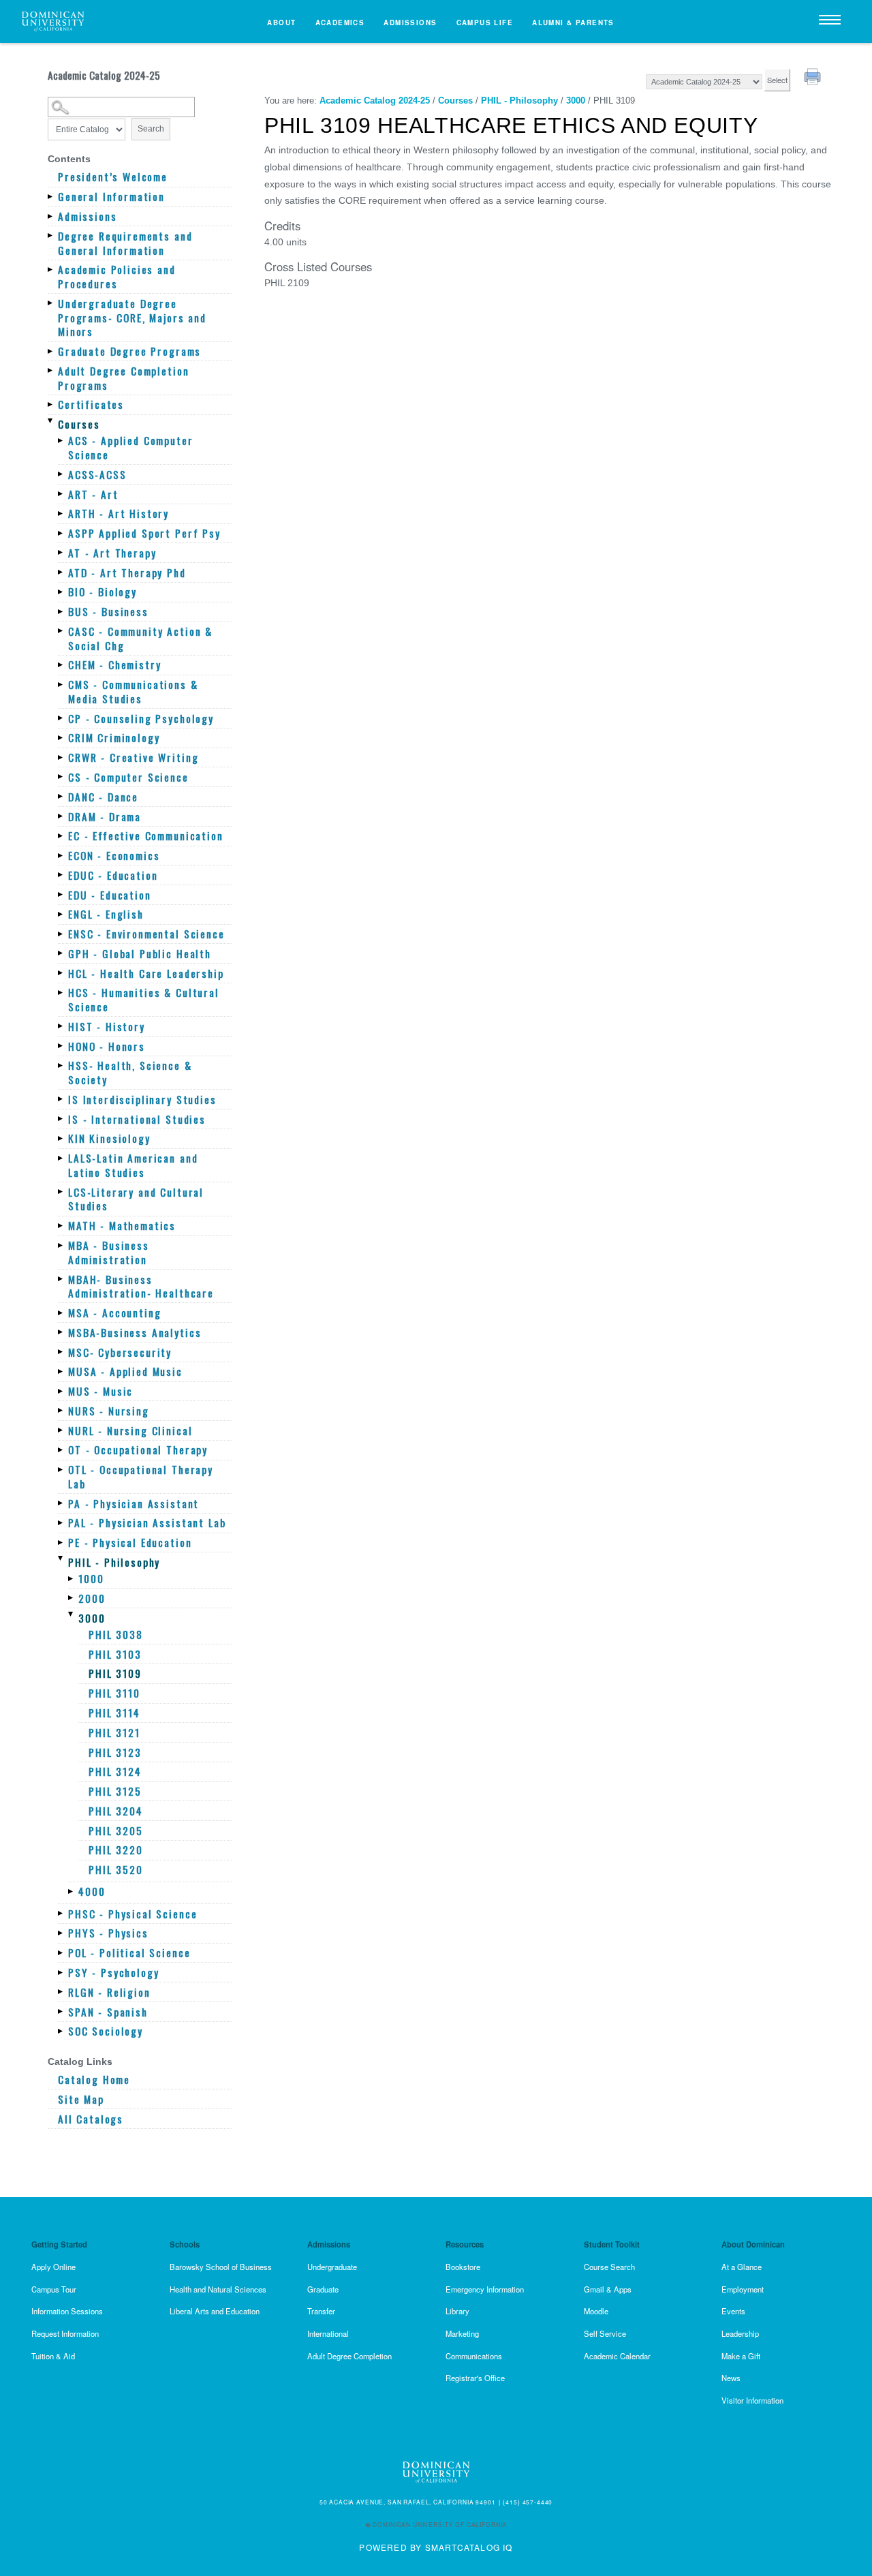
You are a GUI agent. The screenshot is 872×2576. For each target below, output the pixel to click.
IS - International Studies (137, 1119)
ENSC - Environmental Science (146, 934)
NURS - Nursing (109, 1411)
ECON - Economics (114, 856)
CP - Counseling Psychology (141, 719)
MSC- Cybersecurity (120, 1352)
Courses (79, 424)
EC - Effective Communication (146, 836)
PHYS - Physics (108, 1933)
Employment (743, 2289)
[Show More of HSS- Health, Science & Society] (61, 1065)
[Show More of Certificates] (51, 404)
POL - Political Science (129, 1953)
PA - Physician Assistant (134, 1504)
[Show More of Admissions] (51, 216)
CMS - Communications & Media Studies (133, 691)
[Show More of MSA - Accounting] (61, 1313)
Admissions (410, 22)
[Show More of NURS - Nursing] (61, 1411)
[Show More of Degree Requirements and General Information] (51, 236)
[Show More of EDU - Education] (61, 895)
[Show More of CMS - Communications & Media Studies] (61, 684)
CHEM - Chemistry (115, 665)
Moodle (596, 2311)
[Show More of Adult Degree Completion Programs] (51, 371)
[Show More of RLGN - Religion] (61, 1992)
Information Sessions (67, 2311)
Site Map (81, 2099)
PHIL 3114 (114, 1713)
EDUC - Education (113, 875)
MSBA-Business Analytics (135, 1333)
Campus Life (485, 22)
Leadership (740, 2333)
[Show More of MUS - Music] (61, 1391)
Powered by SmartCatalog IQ (436, 2547)
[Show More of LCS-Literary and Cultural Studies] (61, 1192)
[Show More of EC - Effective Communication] (61, 835)
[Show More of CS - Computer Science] (61, 777)
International (328, 2333)
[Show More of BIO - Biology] (61, 592)
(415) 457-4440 (528, 2502)
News (731, 2378)
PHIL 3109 (115, 1673)
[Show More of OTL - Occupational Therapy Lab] (61, 1469)
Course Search (609, 2267)
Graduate (323, 2289)
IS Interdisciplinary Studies (142, 1100)
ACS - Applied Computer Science (131, 447)
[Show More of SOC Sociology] (61, 2031)
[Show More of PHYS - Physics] (61, 1933)
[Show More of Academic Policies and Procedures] (51, 269)
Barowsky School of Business (221, 2267)
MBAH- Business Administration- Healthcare (141, 1286)
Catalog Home (94, 2080)
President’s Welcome (113, 177)
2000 (92, 1598)
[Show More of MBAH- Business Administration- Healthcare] (61, 1279)
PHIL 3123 (115, 1752)
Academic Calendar (617, 2356)
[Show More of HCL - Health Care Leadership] (61, 973)
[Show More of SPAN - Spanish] (61, 2012)
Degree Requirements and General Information (125, 243)
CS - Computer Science (128, 777)
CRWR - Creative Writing (133, 757)
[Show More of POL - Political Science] (61, 1952)
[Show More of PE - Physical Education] (61, 1542)
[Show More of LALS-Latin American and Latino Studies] (61, 1158)
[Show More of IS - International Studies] (61, 1119)
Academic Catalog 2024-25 (375, 101)
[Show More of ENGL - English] (61, 914)
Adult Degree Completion (349, 2356)
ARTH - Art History (119, 513)
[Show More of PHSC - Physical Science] (61, 1914)
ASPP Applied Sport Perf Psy (144, 533)
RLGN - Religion (109, 1992)
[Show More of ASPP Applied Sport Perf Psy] (61, 533)
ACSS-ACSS (97, 475)
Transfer (321, 2311)
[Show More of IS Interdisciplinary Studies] (61, 1099)
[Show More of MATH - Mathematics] (61, 1225)
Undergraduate (332, 2267)
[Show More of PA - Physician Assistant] (61, 1503)
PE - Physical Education (130, 1543)
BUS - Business (108, 612)
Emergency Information (485, 2289)
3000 (92, 1618)
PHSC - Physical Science (133, 1914)
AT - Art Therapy (112, 553)
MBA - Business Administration (109, 1252)
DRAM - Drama (105, 817)
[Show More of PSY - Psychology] (61, 1972)
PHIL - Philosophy (114, 1562)
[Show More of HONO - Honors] (61, 1046)
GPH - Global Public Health (140, 954)
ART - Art (93, 494)
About (281, 22)
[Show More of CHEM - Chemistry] (61, 664)
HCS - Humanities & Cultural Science (144, 999)
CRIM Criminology (114, 738)
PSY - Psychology (114, 1973)
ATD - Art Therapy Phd (127, 573)
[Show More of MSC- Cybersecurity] (61, 1352)
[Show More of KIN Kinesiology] (61, 1138)
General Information (111, 197)
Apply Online (53, 2267)
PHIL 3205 (116, 1831)
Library (457, 2311)
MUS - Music (100, 1391)
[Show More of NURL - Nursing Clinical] (61, 1430)
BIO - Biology (103, 592)
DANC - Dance (103, 797)
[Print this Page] (814, 78)
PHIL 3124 (115, 1772)
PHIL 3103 (115, 1654)
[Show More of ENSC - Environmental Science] (61, 934)
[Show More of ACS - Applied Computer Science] (61, 440)
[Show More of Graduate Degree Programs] (51, 351)
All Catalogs (91, 2119)
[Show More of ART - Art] (61, 494)
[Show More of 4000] (72, 1891)
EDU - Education (110, 895)
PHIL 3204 (116, 1811)
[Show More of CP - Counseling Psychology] (61, 718)
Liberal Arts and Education (215, 2311)
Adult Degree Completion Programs (123, 378)
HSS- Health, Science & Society (130, 1072)
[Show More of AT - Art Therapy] (61, 553)
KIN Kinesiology (109, 1138)
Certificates (91, 404)
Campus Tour (54, 2289)
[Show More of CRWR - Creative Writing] (61, 757)
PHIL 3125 (115, 1791)
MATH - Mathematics (122, 1226)
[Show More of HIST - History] (61, 1026)
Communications (474, 2356)
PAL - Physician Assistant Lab (147, 1523)
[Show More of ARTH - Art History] (61, 513)
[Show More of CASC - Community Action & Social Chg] (61, 631)
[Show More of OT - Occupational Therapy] (61, 1450)
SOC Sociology (106, 2031)
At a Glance (742, 2267)
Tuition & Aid (53, 2356)
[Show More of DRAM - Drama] (61, 816)
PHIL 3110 (114, 1693)
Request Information (65, 2333)
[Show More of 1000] (72, 1578)
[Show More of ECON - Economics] (61, 855)
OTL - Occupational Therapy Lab (141, 1476)
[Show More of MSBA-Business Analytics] (61, 1332)
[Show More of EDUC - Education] (61, 875)
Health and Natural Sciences (218, 2289)
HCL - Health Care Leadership (146, 973)
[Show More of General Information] (51, 196)
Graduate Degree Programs (129, 351)
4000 (92, 1891)
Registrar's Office (475, 2378)
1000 (91, 1579)
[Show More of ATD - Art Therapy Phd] (61, 572)
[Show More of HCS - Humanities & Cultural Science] (61, 992)
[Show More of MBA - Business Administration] (61, 1245)
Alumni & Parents (573, 22)
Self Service (605, 2333)
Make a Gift (741, 2356)
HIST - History (107, 1027)
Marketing (462, 2333)
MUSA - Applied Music (125, 1371)
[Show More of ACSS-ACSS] (61, 474)
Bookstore (463, 2267)
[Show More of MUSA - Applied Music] (61, 1371)
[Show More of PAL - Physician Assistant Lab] (61, 1522)
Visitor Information (752, 2400)
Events (733, 2311)
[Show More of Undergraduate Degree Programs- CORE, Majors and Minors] (51, 303)
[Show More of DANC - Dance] (61, 797)
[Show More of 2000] (72, 1598)
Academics (340, 22)
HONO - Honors (107, 1046)
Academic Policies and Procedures (117, 276)
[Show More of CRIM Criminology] (61, 737)
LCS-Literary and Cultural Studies (136, 1199)
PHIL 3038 (116, 1635)
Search (151, 129)
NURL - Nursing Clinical (130, 1431)
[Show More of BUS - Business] (61, 611)
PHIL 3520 (116, 1870)
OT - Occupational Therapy (138, 1450)
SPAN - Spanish (108, 2012)
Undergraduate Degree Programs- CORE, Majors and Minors (132, 318)
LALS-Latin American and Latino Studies (133, 1165)
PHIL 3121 (114, 1733)
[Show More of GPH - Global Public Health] (61, 953)
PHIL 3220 (116, 1850)
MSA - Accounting (115, 1313)
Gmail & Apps (608, 2289)
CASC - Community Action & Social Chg (140, 638)
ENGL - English (106, 914)
